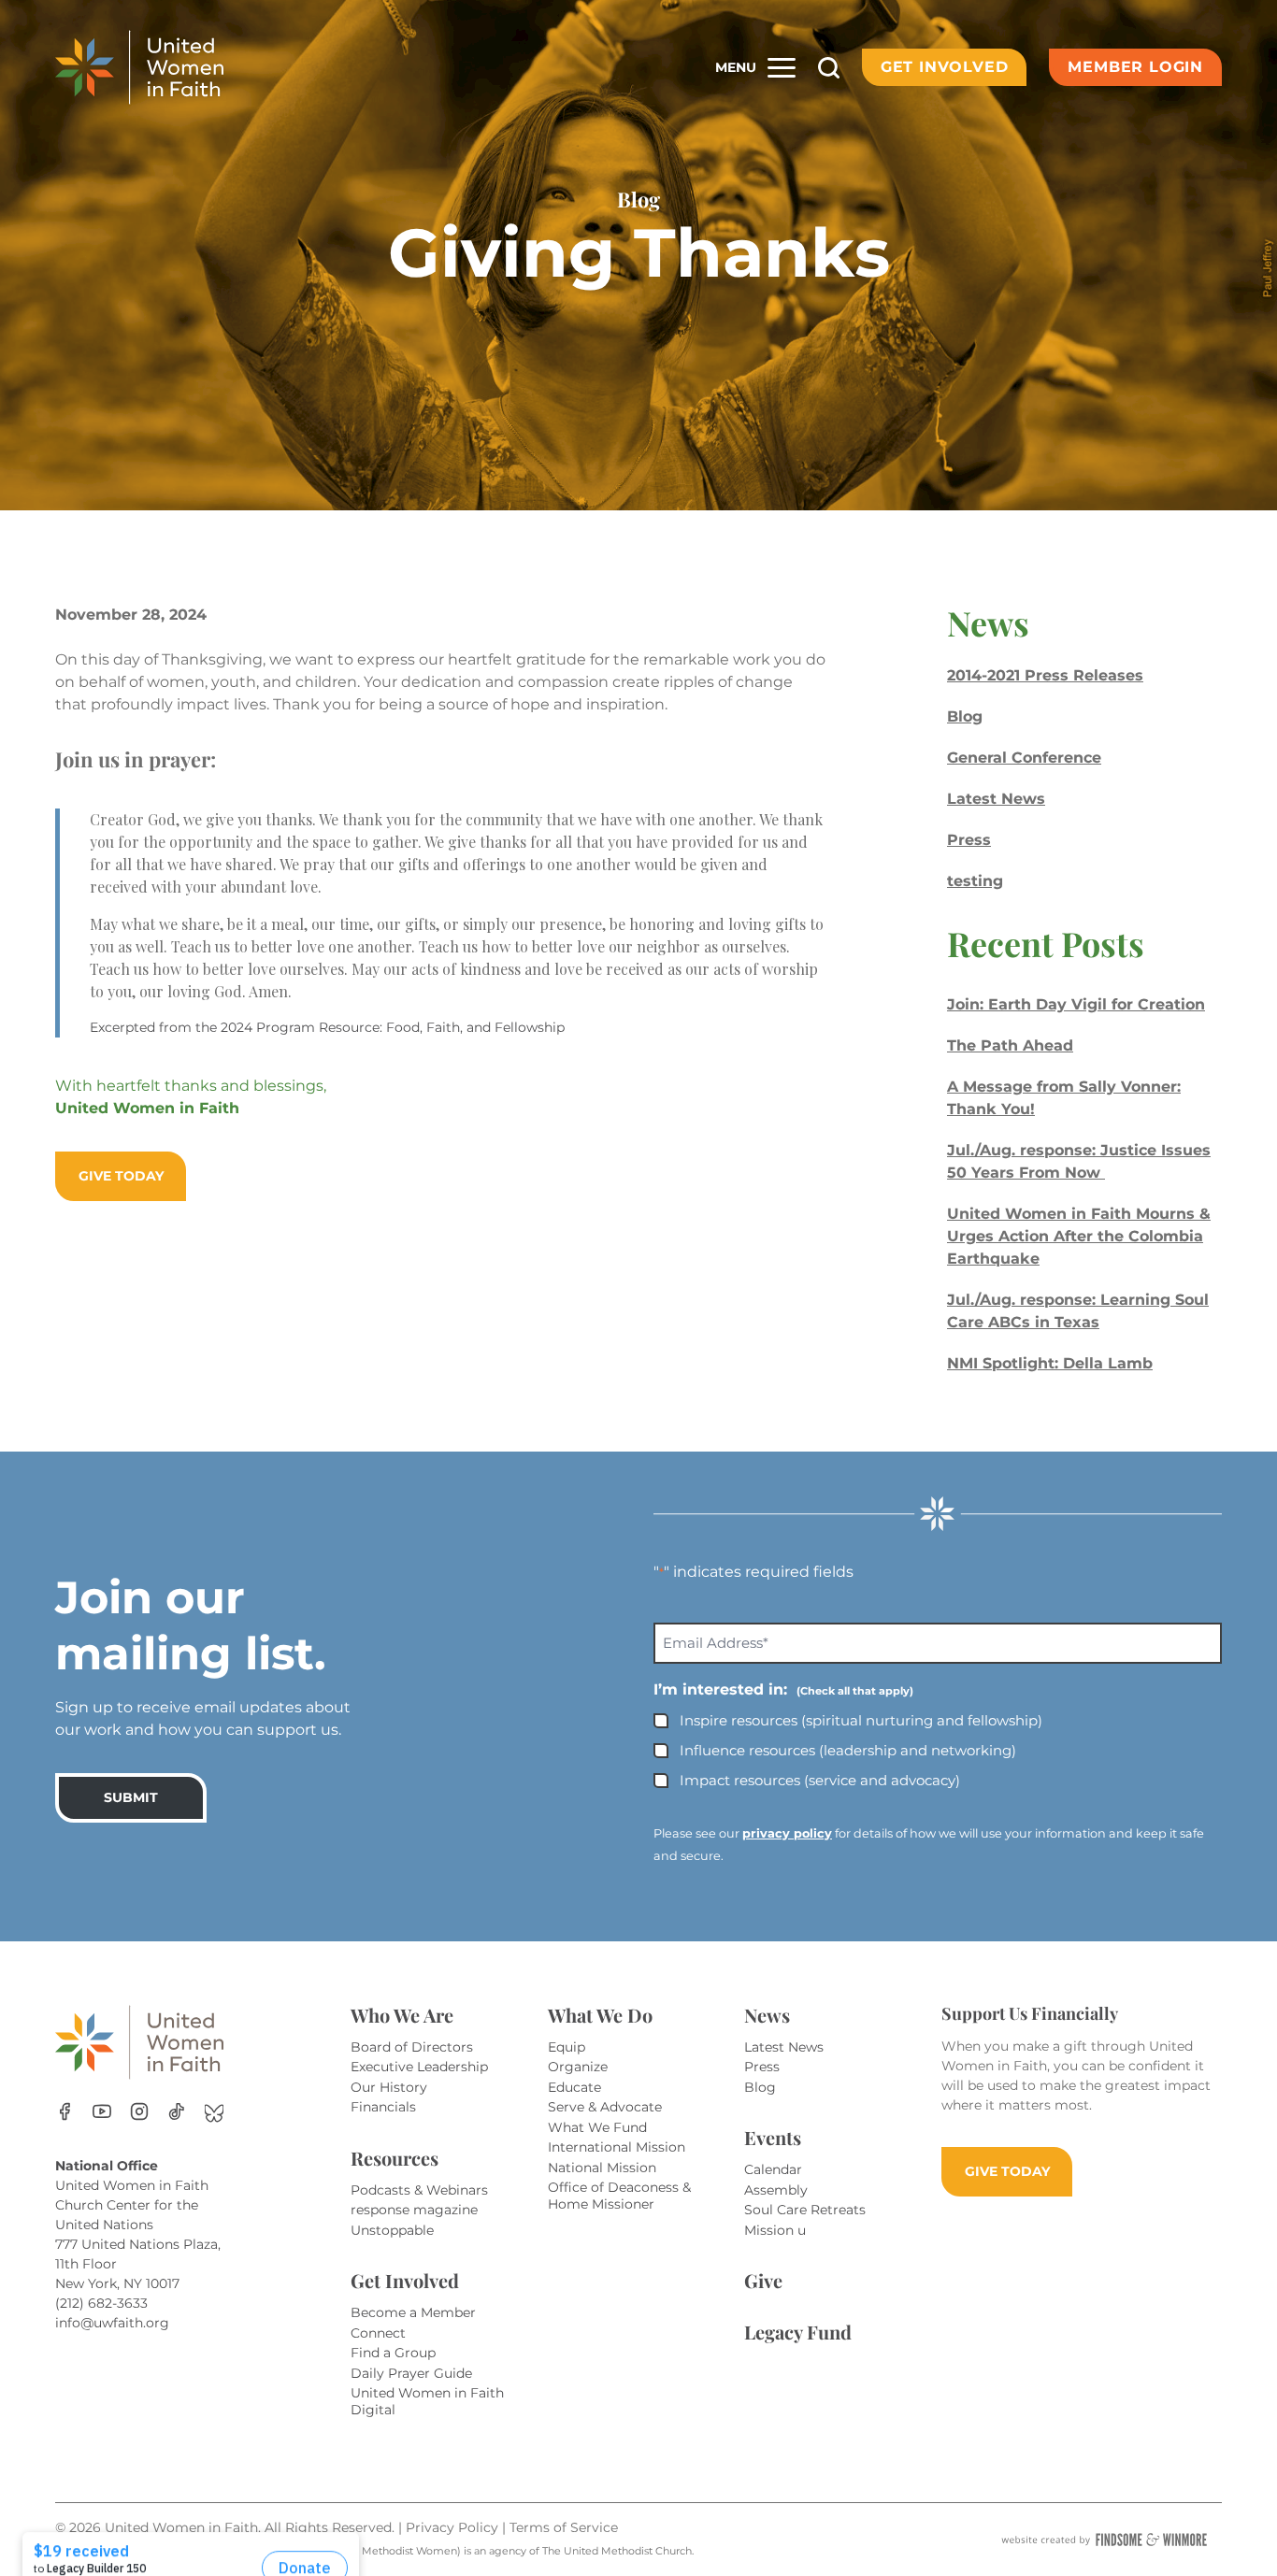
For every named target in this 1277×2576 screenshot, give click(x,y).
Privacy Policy (454, 2527)
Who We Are (402, 2015)
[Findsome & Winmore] (1104, 2540)
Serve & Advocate (605, 2107)
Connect (378, 2333)
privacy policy (787, 1833)
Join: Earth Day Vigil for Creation (1076, 1004)
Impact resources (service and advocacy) (820, 1780)
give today (121, 1176)
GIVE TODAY (1007, 2171)
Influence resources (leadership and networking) (848, 1750)
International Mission (617, 2147)
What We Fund (597, 2127)
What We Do (600, 2015)
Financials (383, 2107)
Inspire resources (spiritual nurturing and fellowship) (861, 1720)
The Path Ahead (1010, 1045)
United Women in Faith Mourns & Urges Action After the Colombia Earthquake (1079, 1236)
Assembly (776, 2190)
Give (763, 2280)
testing (975, 881)
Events (773, 2137)
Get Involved (945, 67)
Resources (395, 2158)
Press (969, 840)
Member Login (1135, 67)
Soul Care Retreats (805, 2210)
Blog (965, 716)
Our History (389, 2087)
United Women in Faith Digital (427, 2401)
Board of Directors (412, 2047)
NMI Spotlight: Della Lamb (1050, 1363)
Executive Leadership (419, 2067)
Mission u (775, 2230)
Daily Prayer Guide (411, 2373)
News (767, 2015)
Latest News (996, 799)
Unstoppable (392, 2230)
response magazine (414, 2210)
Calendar (773, 2169)
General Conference (1024, 758)
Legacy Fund (798, 2332)
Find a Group (393, 2353)
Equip (567, 2047)
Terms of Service (564, 2527)
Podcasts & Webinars (419, 2190)
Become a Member (413, 2312)
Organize (578, 2067)
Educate (574, 2087)
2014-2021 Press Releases (1045, 675)
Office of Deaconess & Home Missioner (619, 2196)
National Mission (602, 2168)
